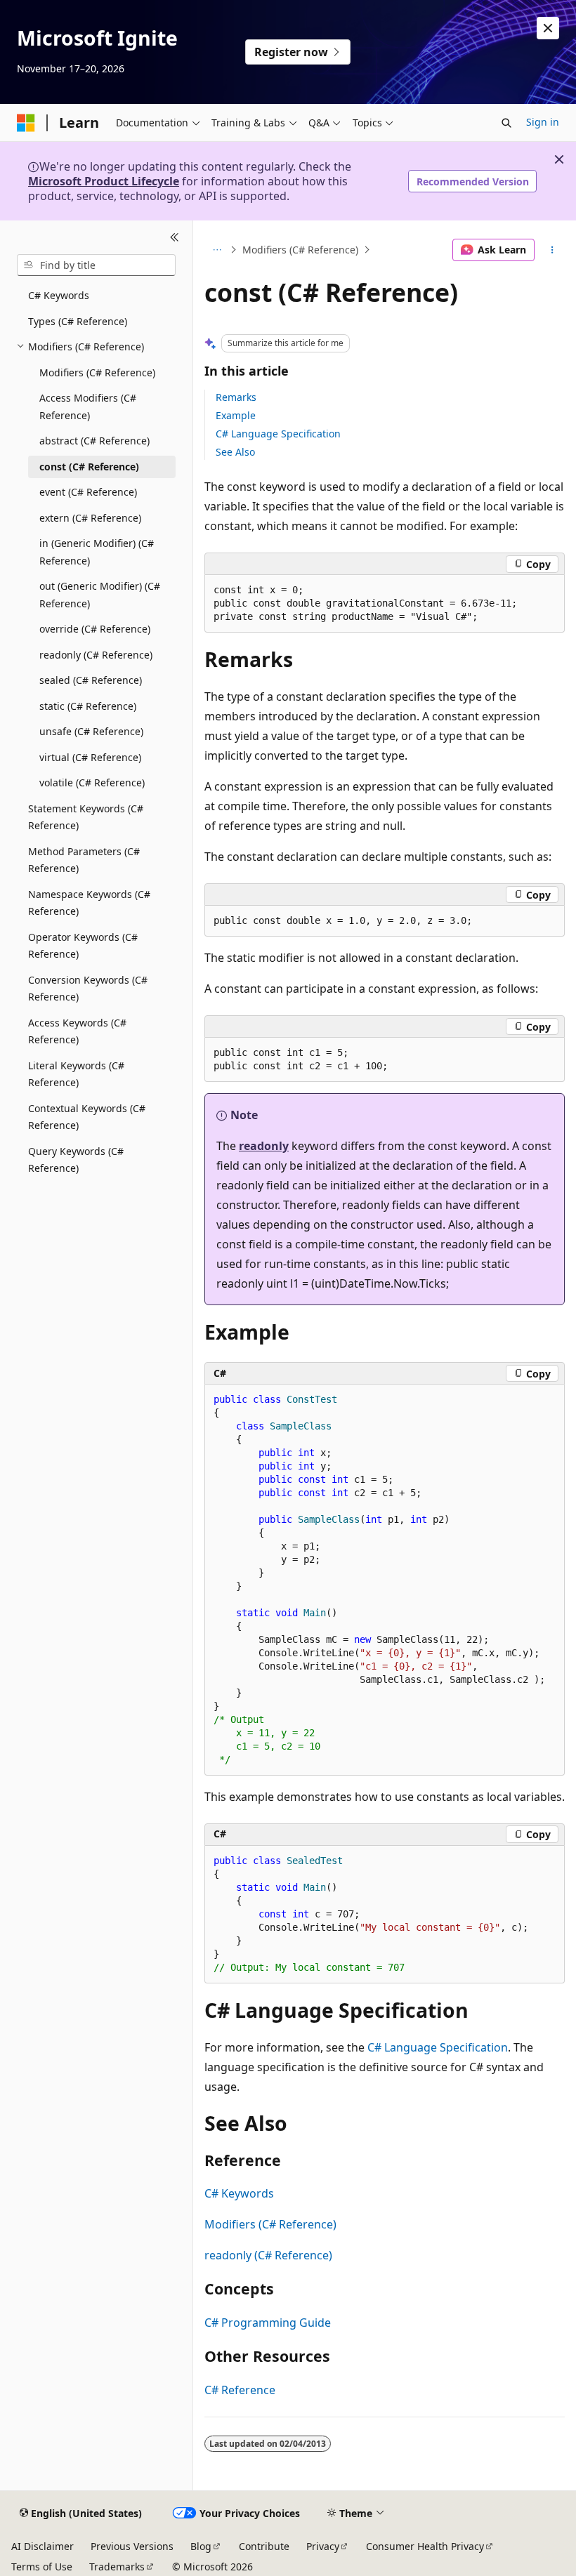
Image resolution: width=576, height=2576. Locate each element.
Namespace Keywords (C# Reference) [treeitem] (89, 903)
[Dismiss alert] (548, 28)
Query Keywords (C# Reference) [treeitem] (76, 1160)
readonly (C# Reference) (268, 2255)
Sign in (543, 122)
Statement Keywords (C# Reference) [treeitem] (86, 817)
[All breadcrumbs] (217, 250)
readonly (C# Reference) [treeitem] (96, 655)
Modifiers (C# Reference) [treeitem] (97, 372)
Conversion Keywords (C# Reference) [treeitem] (88, 989)
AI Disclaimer (42, 2546)
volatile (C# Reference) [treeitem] (92, 782)
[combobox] (96, 265)
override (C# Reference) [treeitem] (95, 629)
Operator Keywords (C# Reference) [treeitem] (83, 946)
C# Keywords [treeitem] (59, 295)
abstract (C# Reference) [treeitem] (94, 441)
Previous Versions (132, 2546)
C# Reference (240, 2390)
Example (236, 415)
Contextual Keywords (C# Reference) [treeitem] (87, 1117)
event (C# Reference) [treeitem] (88, 492)
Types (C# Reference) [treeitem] (78, 321)
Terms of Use (42, 2567)
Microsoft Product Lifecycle (104, 181)
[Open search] (506, 123)
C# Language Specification (278, 434)
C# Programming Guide (268, 2323)
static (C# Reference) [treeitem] (88, 706)
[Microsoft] (26, 123)
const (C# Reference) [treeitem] (89, 467)
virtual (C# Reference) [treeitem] (90, 757)
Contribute (264, 2546)
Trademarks (117, 2567)
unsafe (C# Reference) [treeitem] (91, 731)
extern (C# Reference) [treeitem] (90, 518)
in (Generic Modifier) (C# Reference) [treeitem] (97, 552)
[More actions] (552, 250)
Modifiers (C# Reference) (300, 250)
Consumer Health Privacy (425, 2546)
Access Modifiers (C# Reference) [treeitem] (88, 407)
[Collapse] (175, 237)
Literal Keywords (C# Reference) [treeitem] (76, 1074)
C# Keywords (239, 2193)
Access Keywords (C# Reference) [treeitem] (77, 1031)
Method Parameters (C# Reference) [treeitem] (84, 860)
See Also (235, 452)
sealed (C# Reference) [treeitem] (91, 680)
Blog (201, 2546)
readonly (264, 1146)
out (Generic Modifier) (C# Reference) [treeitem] (100, 595)
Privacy (323, 2546)
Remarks (236, 397)
